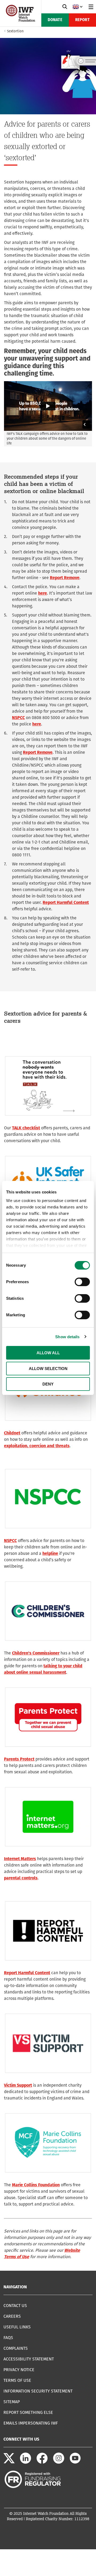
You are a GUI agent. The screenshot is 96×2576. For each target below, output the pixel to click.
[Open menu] (91, 7)
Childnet (12, 1433)
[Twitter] (9, 2462)
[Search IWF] (65, 7)
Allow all (48, 1353)
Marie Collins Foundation (36, 2185)
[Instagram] (59, 2462)
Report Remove (65, 578)
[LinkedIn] (26, 2462)
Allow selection (48, 1369)
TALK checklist (26, 1128)
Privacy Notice (19, 2370)
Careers (12, 2316)
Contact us (15, 2306)
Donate (55, 20)
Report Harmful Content (66, 902)
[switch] (82, 1282)
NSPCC (18, 718)
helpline (50, 1553)
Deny (48, 1384)
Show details (67, 1337)
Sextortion (15, 31)
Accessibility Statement (29, 2359)
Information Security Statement (38, 2391)
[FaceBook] (42, 2462)
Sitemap (12, 2402)
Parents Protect (19, 1759)
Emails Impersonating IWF (31, 2423)
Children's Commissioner (36, 1653)
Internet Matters (20, 1859)
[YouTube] (75, 2462)
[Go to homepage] (21, 20)
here (43, 593)
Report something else (28, 2412)
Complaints (16, 2348)
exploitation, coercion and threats (37, 1446)
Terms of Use (17, 2380)
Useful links (17, 2327)
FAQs (8, 2338)
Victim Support (18, 2085)
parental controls (21, 1878)
